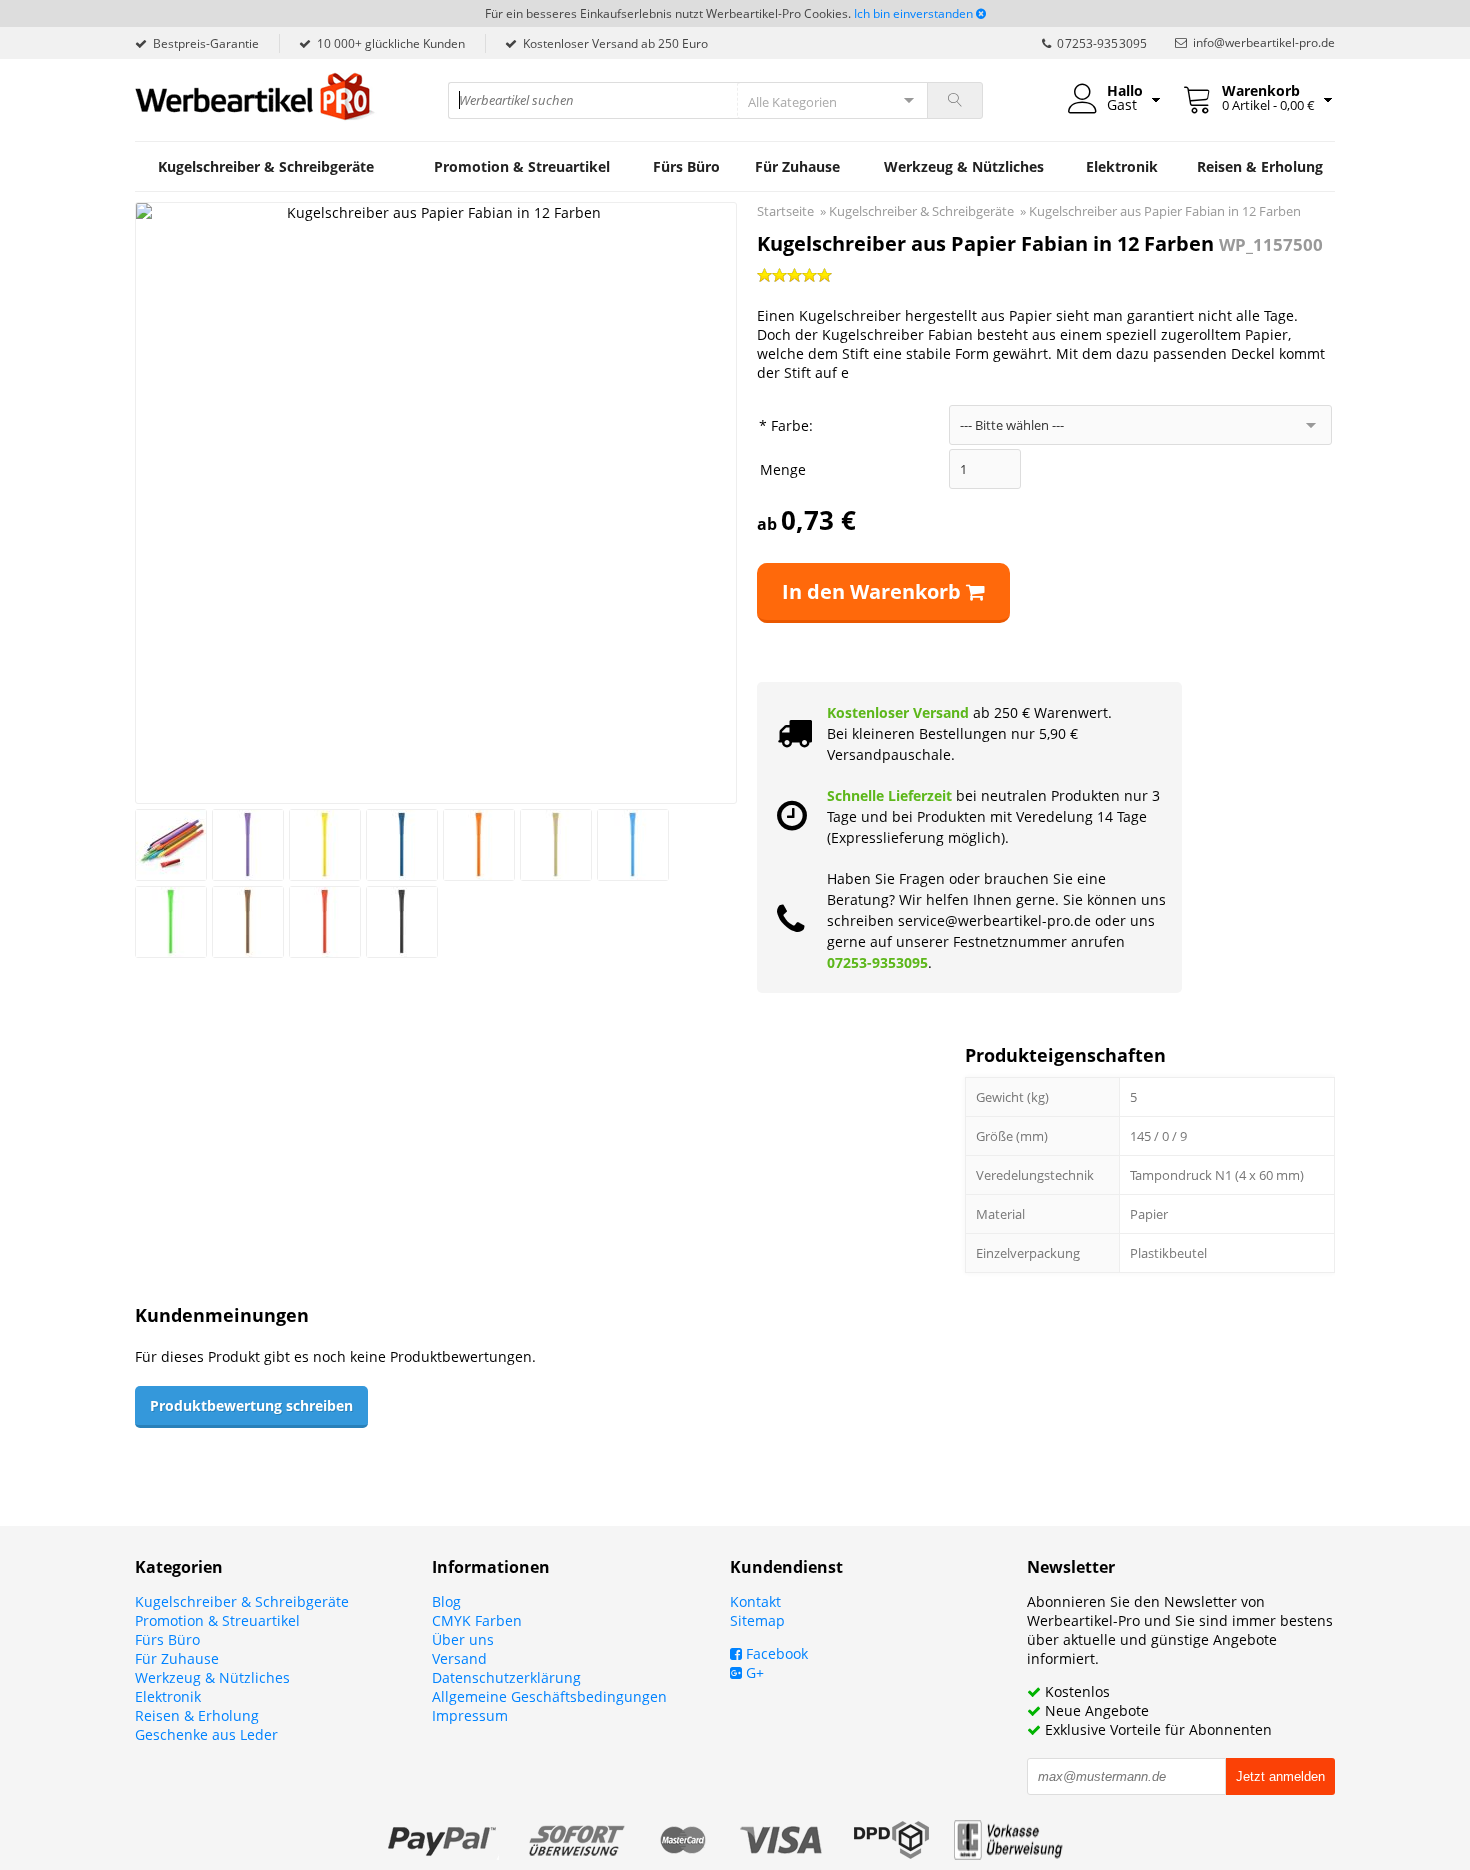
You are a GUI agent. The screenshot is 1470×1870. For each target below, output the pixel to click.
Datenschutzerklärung (506, 1677)
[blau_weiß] (633, 845)
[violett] (248, 845)
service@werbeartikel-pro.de (994, 920)
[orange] (479, 845)
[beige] (556, 845)
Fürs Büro (686, 166)
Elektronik (1122, 166)
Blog (446, 1601)
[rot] (325, 922)
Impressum (470, 1715)
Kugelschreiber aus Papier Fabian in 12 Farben (1165, 211)
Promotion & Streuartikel (522, 166)
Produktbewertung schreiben (251, 1405)
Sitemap (757, 1620)
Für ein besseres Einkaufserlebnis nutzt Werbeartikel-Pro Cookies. (668, 13)
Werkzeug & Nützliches (964, 166)
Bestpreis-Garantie (206, 43)
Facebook (775, 1653)
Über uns (463, 1639)
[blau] (402, 845)
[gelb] (325, 845)
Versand (459, 1658)
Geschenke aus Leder (206, 1734)
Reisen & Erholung (1260, 166)
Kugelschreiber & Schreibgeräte (266, 166)
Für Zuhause (797, 166)
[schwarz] (402, 922)
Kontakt (755, 1601)
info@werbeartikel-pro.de (1264, 42)
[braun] (248, 922)
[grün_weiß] (171, 922)
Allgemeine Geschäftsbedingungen (549, 1696)
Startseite (785, 211)
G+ (753, 1672)
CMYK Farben (477, 1620)
